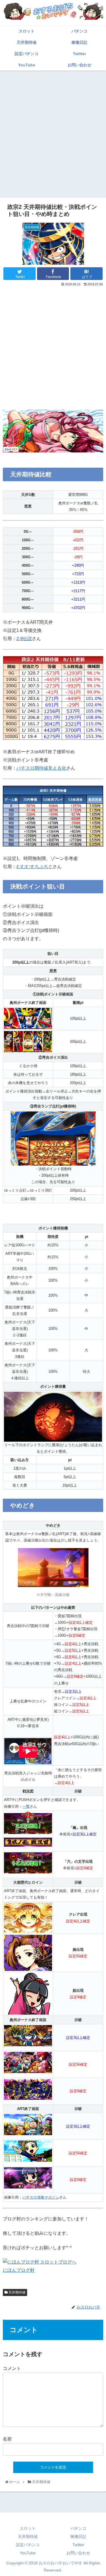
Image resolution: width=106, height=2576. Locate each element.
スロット (28, 2528)
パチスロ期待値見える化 (41, 768)
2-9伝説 (24, 639)
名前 (7, 2439)
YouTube (28, 2553)
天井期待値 (17, 2292)
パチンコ (78, 2528)
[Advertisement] (53, 128)
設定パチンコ (28, 2545)
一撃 (26, 1806)
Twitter (78, 2545)
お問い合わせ (78, 2553)
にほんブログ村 (19, 2270)
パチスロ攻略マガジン (41, 2197)
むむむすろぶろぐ (34, 867)
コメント (12, 2368)
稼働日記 (78, 2536)
